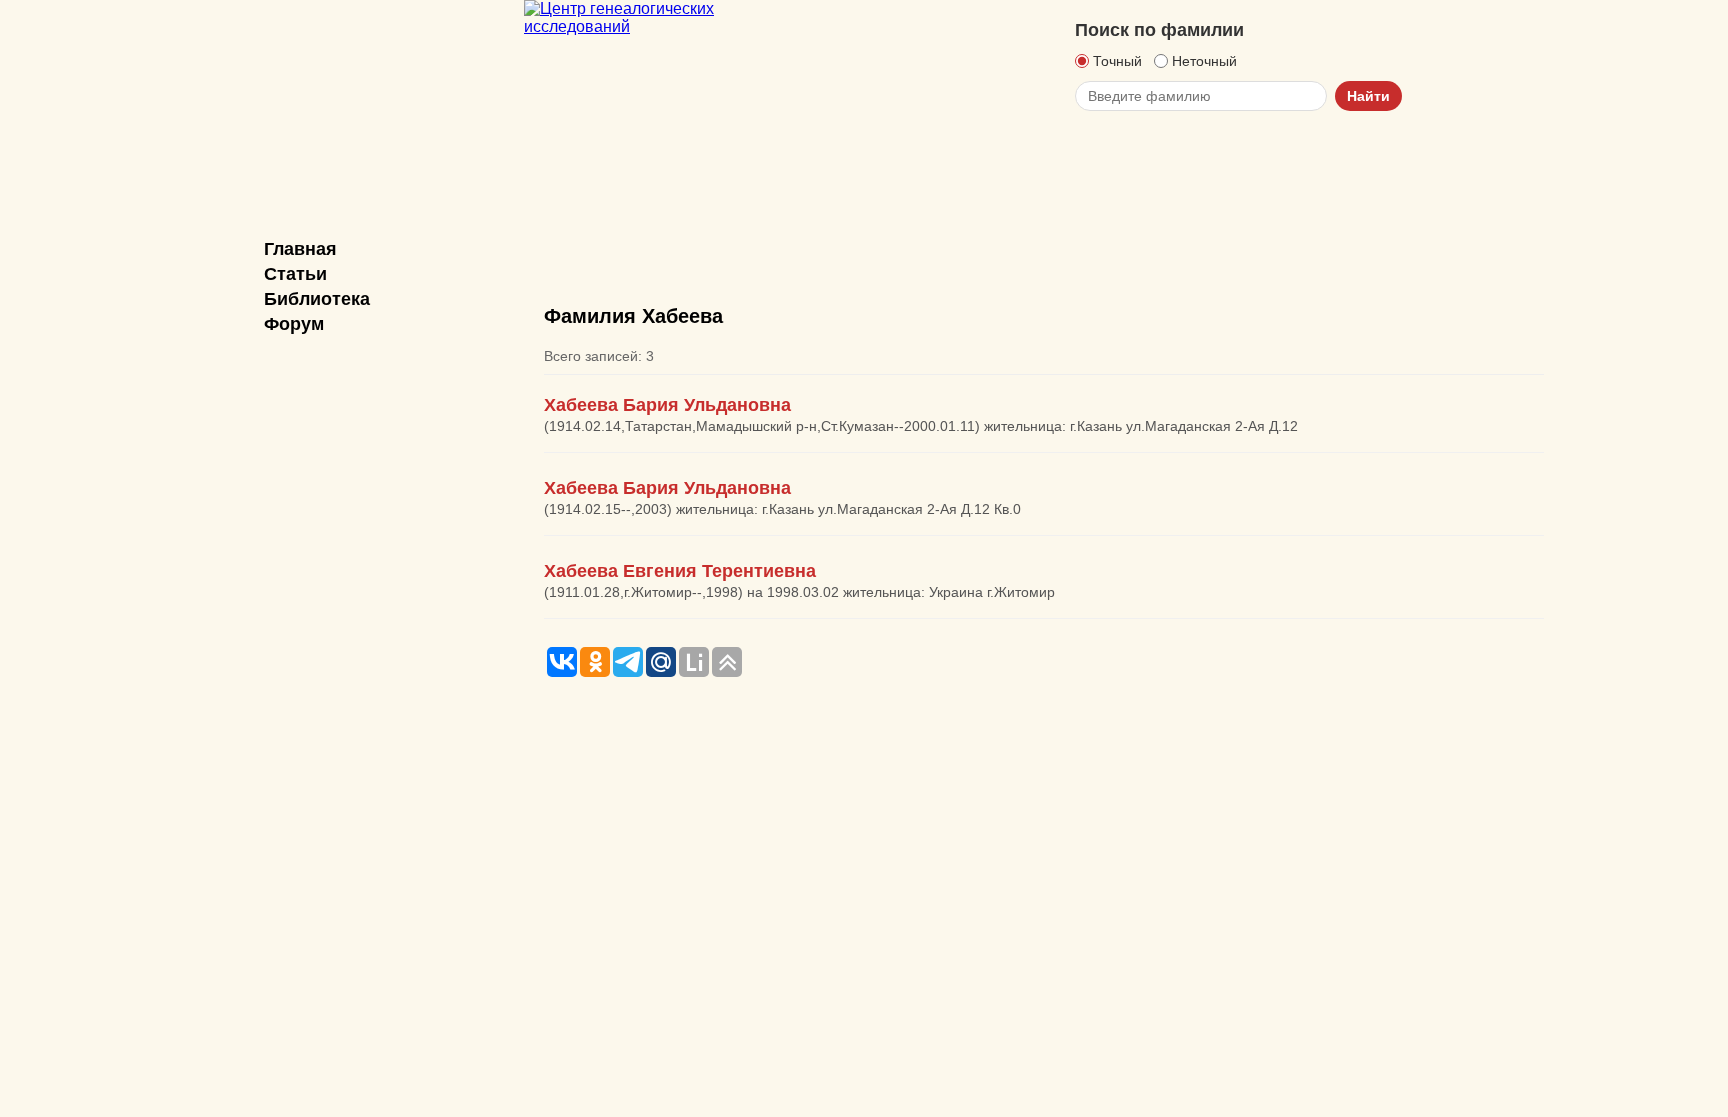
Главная (300, 249)
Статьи (295, 274)
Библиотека (317, 299)
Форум (294, 324)
